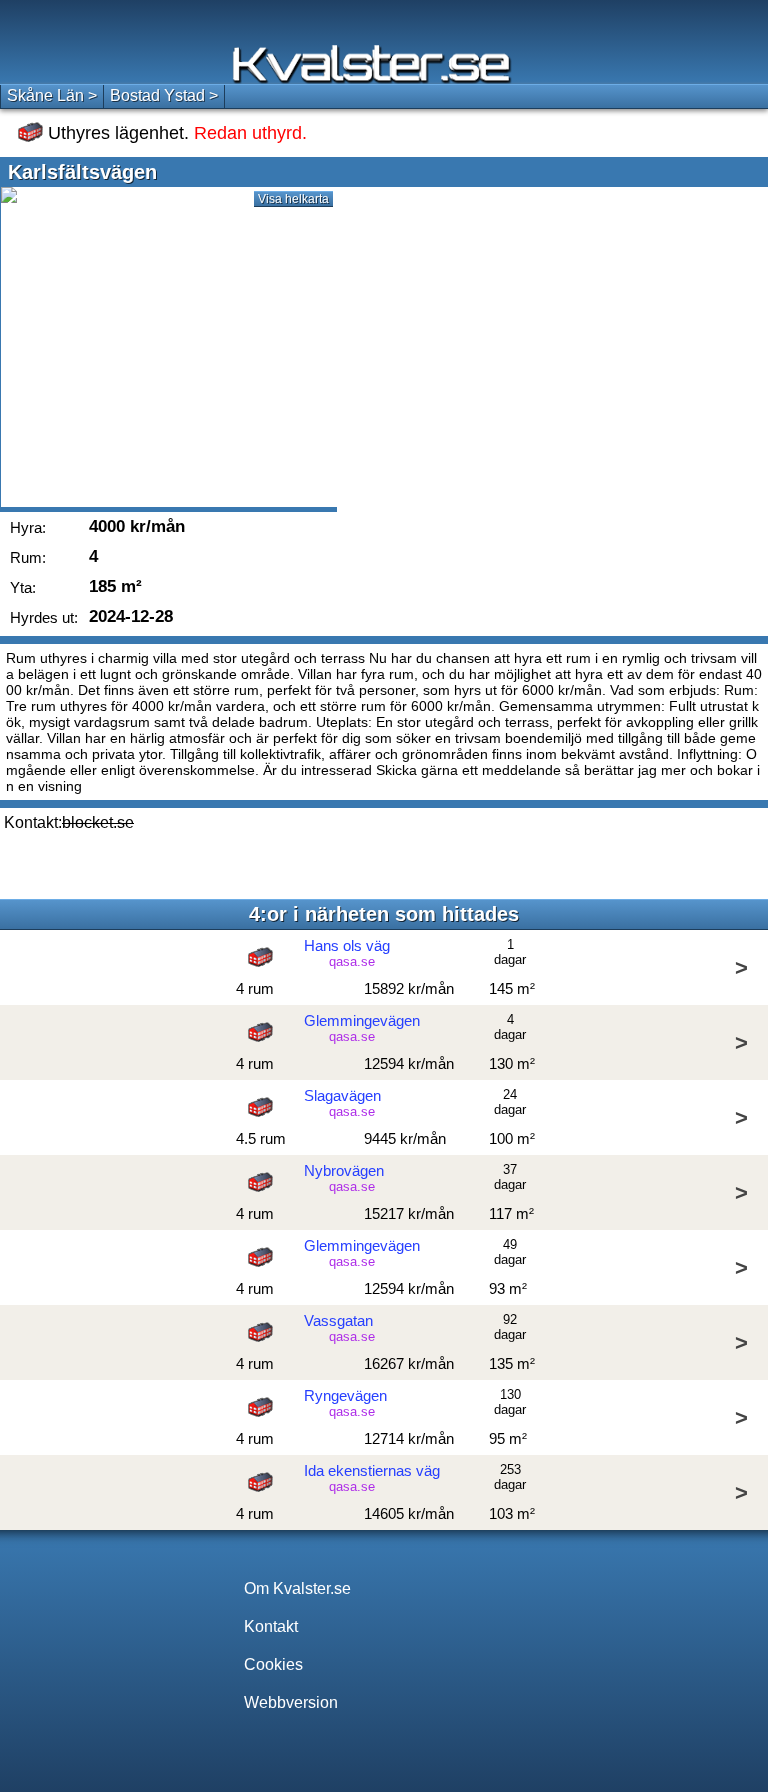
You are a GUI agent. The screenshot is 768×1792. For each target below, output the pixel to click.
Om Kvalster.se (297, 1588)
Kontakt (271, 1626)
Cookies (273, 1664)
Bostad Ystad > (164, 95)
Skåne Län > (52, 95)
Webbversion (291, 1702)
